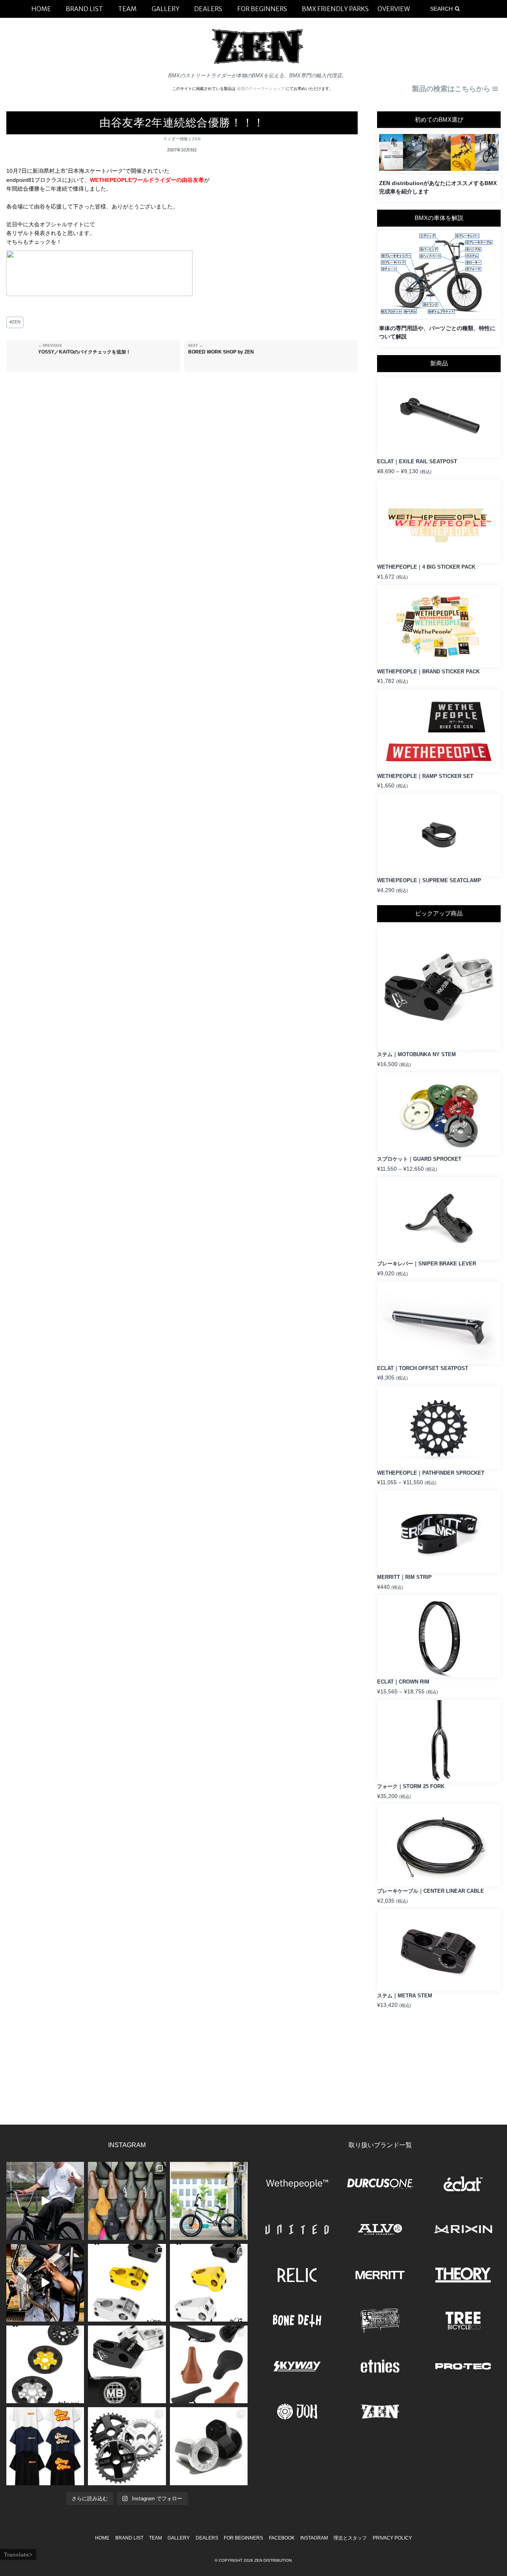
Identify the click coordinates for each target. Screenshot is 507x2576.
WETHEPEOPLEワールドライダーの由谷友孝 (147, 180)
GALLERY (179, 2538)
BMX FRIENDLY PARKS (335, 9)
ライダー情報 (176, 139)
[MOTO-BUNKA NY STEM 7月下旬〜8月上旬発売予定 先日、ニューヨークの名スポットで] (127, 2364)
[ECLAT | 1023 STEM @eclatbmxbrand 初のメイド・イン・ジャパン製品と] (127, 2283)
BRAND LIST (129, 2538)
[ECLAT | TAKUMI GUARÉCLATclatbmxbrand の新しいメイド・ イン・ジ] (45, 2364)
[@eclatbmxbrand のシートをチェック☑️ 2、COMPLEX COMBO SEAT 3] (127, 2201)
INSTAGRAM (314, 2538)
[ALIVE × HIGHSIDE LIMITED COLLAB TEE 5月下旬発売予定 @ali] (45, 2446)
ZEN (196, 139)
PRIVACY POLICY (392, 2538)
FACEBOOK (282, 2538)
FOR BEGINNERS (243, 2538)
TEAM (155, 2538)
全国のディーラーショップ (261, 89)
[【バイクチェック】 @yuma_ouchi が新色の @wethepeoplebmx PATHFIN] (209, 2201)
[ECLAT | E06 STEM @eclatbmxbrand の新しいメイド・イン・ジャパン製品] (209, 2283)
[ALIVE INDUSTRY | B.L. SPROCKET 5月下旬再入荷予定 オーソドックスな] (127, 2446)
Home (102, 2538)
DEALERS (207, 2538)
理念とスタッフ (350, 2538)
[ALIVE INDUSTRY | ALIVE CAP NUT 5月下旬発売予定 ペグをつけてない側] (209, 2446)
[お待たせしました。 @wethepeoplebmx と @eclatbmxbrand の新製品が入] (45, 2283)
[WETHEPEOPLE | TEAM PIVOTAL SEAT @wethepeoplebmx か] (209, 2364)
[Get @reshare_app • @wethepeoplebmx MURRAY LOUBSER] (45, 2201)
